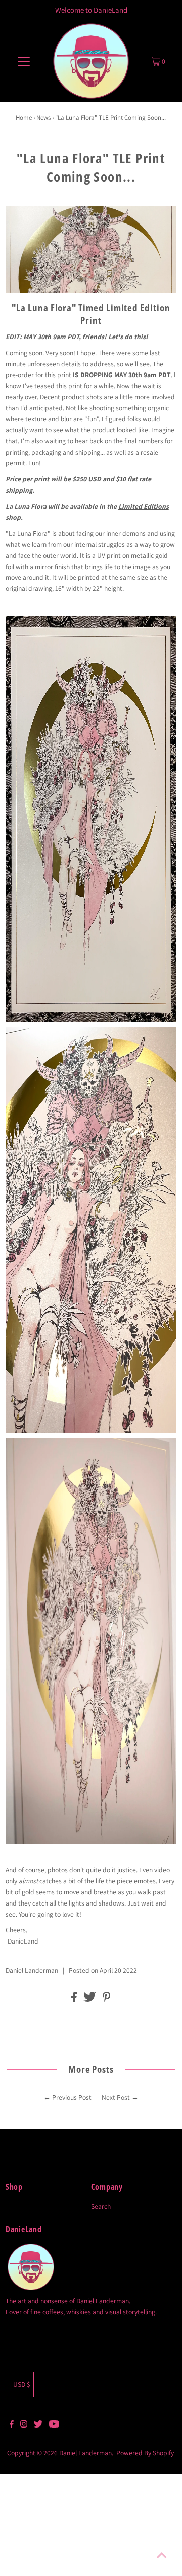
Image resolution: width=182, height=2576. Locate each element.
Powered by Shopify (145, 2453)
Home (24, 117)
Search (101, 2206)
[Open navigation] (24, 61)
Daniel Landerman (85, 2453)
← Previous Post (67, 2097)
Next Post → (120, 2097)
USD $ (22, 2384)
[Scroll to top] (162, 2556)
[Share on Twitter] (90, 1999)
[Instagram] (24, 2425)
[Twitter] (38, 2425)
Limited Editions (144, 506)
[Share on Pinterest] (107, 1999)
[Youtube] (54, 2425)
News (43, 117)
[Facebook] (12, 2425)
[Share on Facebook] (75, 1999)
